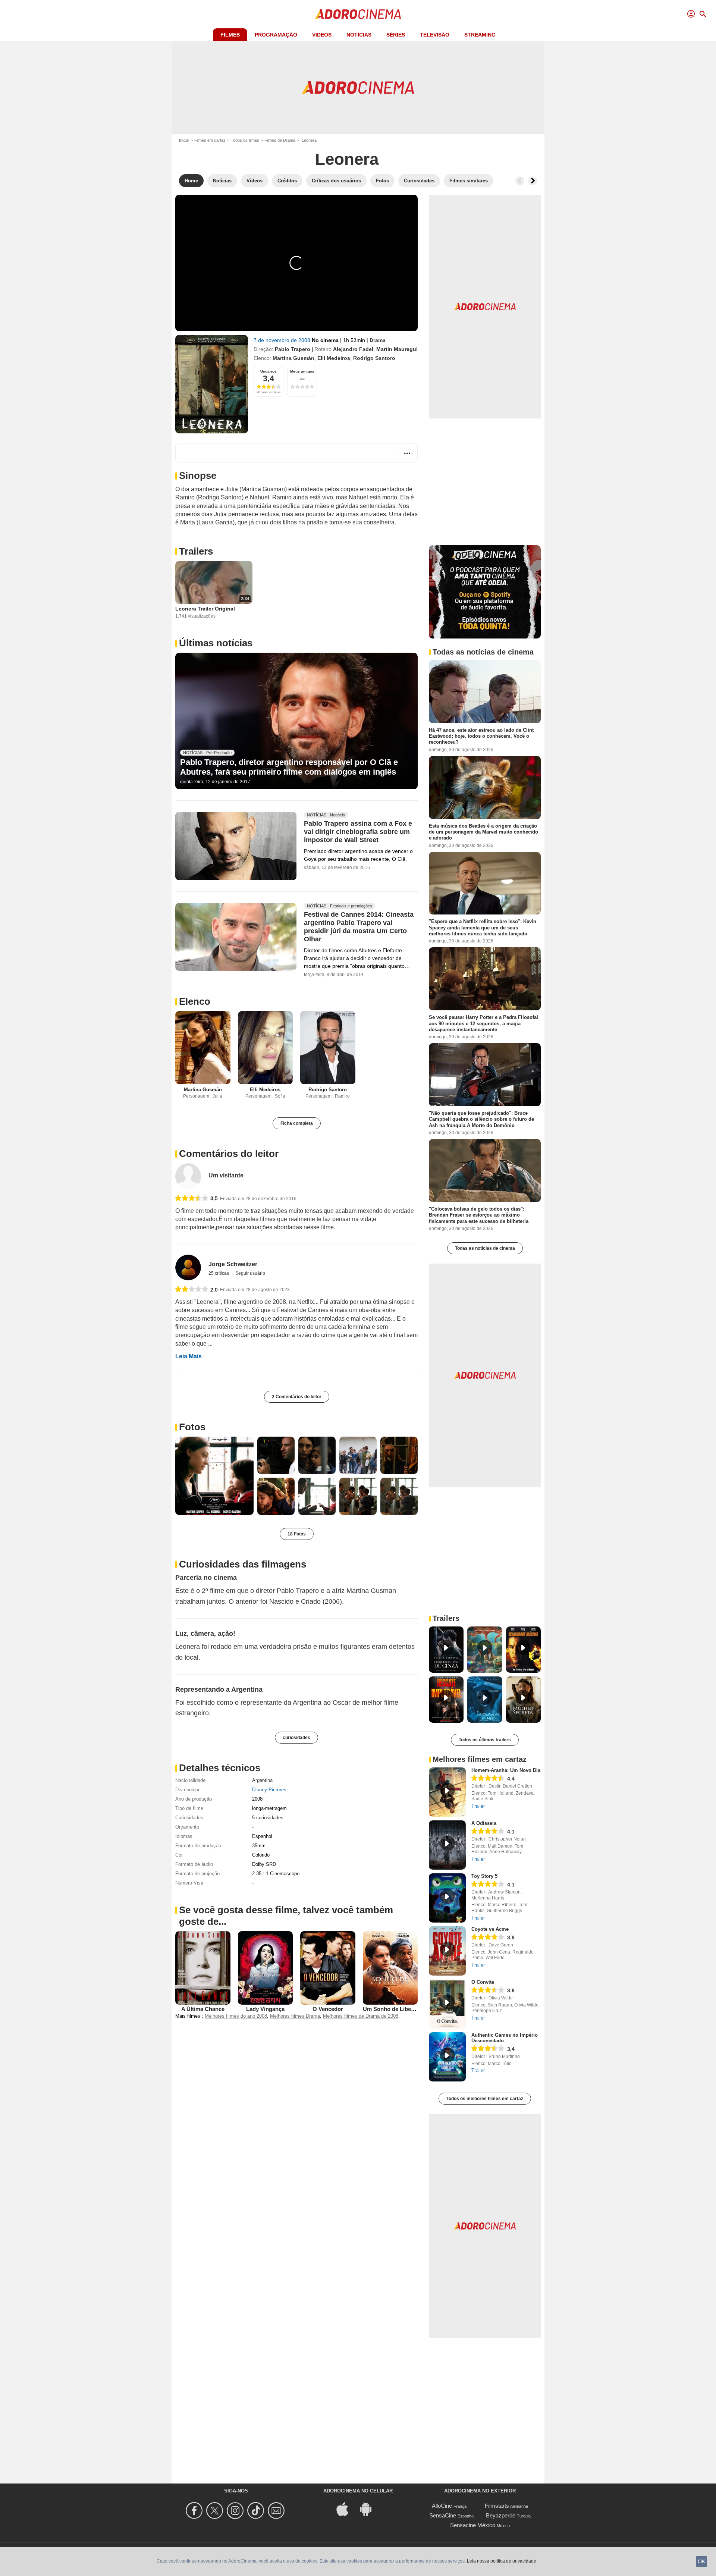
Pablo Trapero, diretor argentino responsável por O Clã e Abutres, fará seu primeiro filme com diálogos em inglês (289, 767)
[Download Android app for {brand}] (370, 2509)
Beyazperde (501, 2515)
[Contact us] (277, 2511)
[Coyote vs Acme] (447, 1951)
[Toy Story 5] (447, 1898)
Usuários (268, 371)
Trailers (196, 551)
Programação (276, 35)
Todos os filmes (245, 140)
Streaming (480, 35)
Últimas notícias (216, 643)
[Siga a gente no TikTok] (257, 2511)
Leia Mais (189, 1356)
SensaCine (443, 2515)
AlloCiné (442, 2506)
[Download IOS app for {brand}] (346, 2509)
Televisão (435, 35)
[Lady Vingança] (266, 1968)
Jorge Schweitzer (233, 1264)
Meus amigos (302, 371)
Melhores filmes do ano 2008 (236, 2016)
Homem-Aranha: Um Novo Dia (506, 1770)
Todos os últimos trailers (485, 1740)
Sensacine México (473, 2525)
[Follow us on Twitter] (216, 2511)
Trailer (478, 1806)
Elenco (195, 1001)
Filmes (230, 35)
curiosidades (296, 1738)
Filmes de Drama (280, 140)
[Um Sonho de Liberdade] (390, 1968)
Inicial (184, 140)
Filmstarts (497, 2506)
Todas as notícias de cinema (485, 1248)
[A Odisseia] (447, 1845)
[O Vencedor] (328, 1968)
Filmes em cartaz (210, 140)
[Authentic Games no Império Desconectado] (447, 2057)
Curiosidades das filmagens (243, 1564)
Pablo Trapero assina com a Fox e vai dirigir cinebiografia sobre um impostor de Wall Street (358, 832)
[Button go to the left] (520, 181)
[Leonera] (212, 384)
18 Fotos (297, 1534)
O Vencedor (328, 2009)
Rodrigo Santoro (374, 358)
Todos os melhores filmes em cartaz (485, 2099)
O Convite (483, 1982)
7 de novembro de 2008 (283, 340)
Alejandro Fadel (353, 349)
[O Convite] (447, 2004)
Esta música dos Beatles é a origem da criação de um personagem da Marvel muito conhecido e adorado (483, 832)
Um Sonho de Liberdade (394, 2009)
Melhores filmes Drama (295, 2016)
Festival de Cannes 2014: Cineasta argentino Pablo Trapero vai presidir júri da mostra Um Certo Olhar (359, 927)
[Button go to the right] (533, 181)
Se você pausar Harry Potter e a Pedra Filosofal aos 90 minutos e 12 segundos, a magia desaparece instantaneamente (483, 1023)
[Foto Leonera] (214, 1476)
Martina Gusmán (293, 358)
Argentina (262, 1780)
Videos (322, 35)
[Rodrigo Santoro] (328, 1048)
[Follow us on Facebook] (195, 2511)
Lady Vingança (265, 2009)
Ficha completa (297, 1123)
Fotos (192, 1427)
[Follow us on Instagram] (236, 2511)
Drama (378, 340)
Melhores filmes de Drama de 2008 (361, 2016)
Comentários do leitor (229, 1154)
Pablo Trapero (293, 349)
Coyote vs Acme (490, 1929)
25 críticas (219, 1273)
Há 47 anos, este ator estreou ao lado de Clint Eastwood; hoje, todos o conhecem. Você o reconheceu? (481, 736)
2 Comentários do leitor (297, 1397)
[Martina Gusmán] (203, 1048)
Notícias (359, 35)
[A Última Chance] (203, 1968)
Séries (396, 35)
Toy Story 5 (484, 1876)
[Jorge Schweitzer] (188, 1267)
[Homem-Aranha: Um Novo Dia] (447, 1792)
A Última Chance (203, 2009)
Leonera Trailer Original (205, 609)
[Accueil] (358, 14)
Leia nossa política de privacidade (502, 2561)
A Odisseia (484, 1823)
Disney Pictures (269, 1790)
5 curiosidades (268, 1818)
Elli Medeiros (334, 358)
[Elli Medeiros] (266, 1048)
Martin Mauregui (397, 349)
